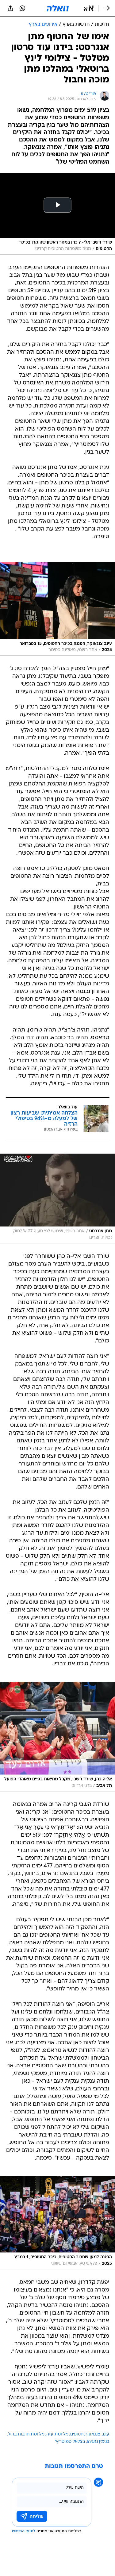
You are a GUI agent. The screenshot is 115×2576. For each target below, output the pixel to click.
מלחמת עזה (57, 2434)
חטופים (77, 2434)
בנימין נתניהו (98, 2442)
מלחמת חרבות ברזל (26, 2434)
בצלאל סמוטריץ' (70, 2442)
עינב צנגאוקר (97, 2434)
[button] (89, 8)
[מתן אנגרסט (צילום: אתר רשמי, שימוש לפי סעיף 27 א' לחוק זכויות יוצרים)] (57, 1199)
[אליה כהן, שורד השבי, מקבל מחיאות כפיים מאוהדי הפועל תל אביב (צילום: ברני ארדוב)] (57, 1737)
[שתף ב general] (10, 8)
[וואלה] (58, 8)
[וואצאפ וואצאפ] (22, 8)
